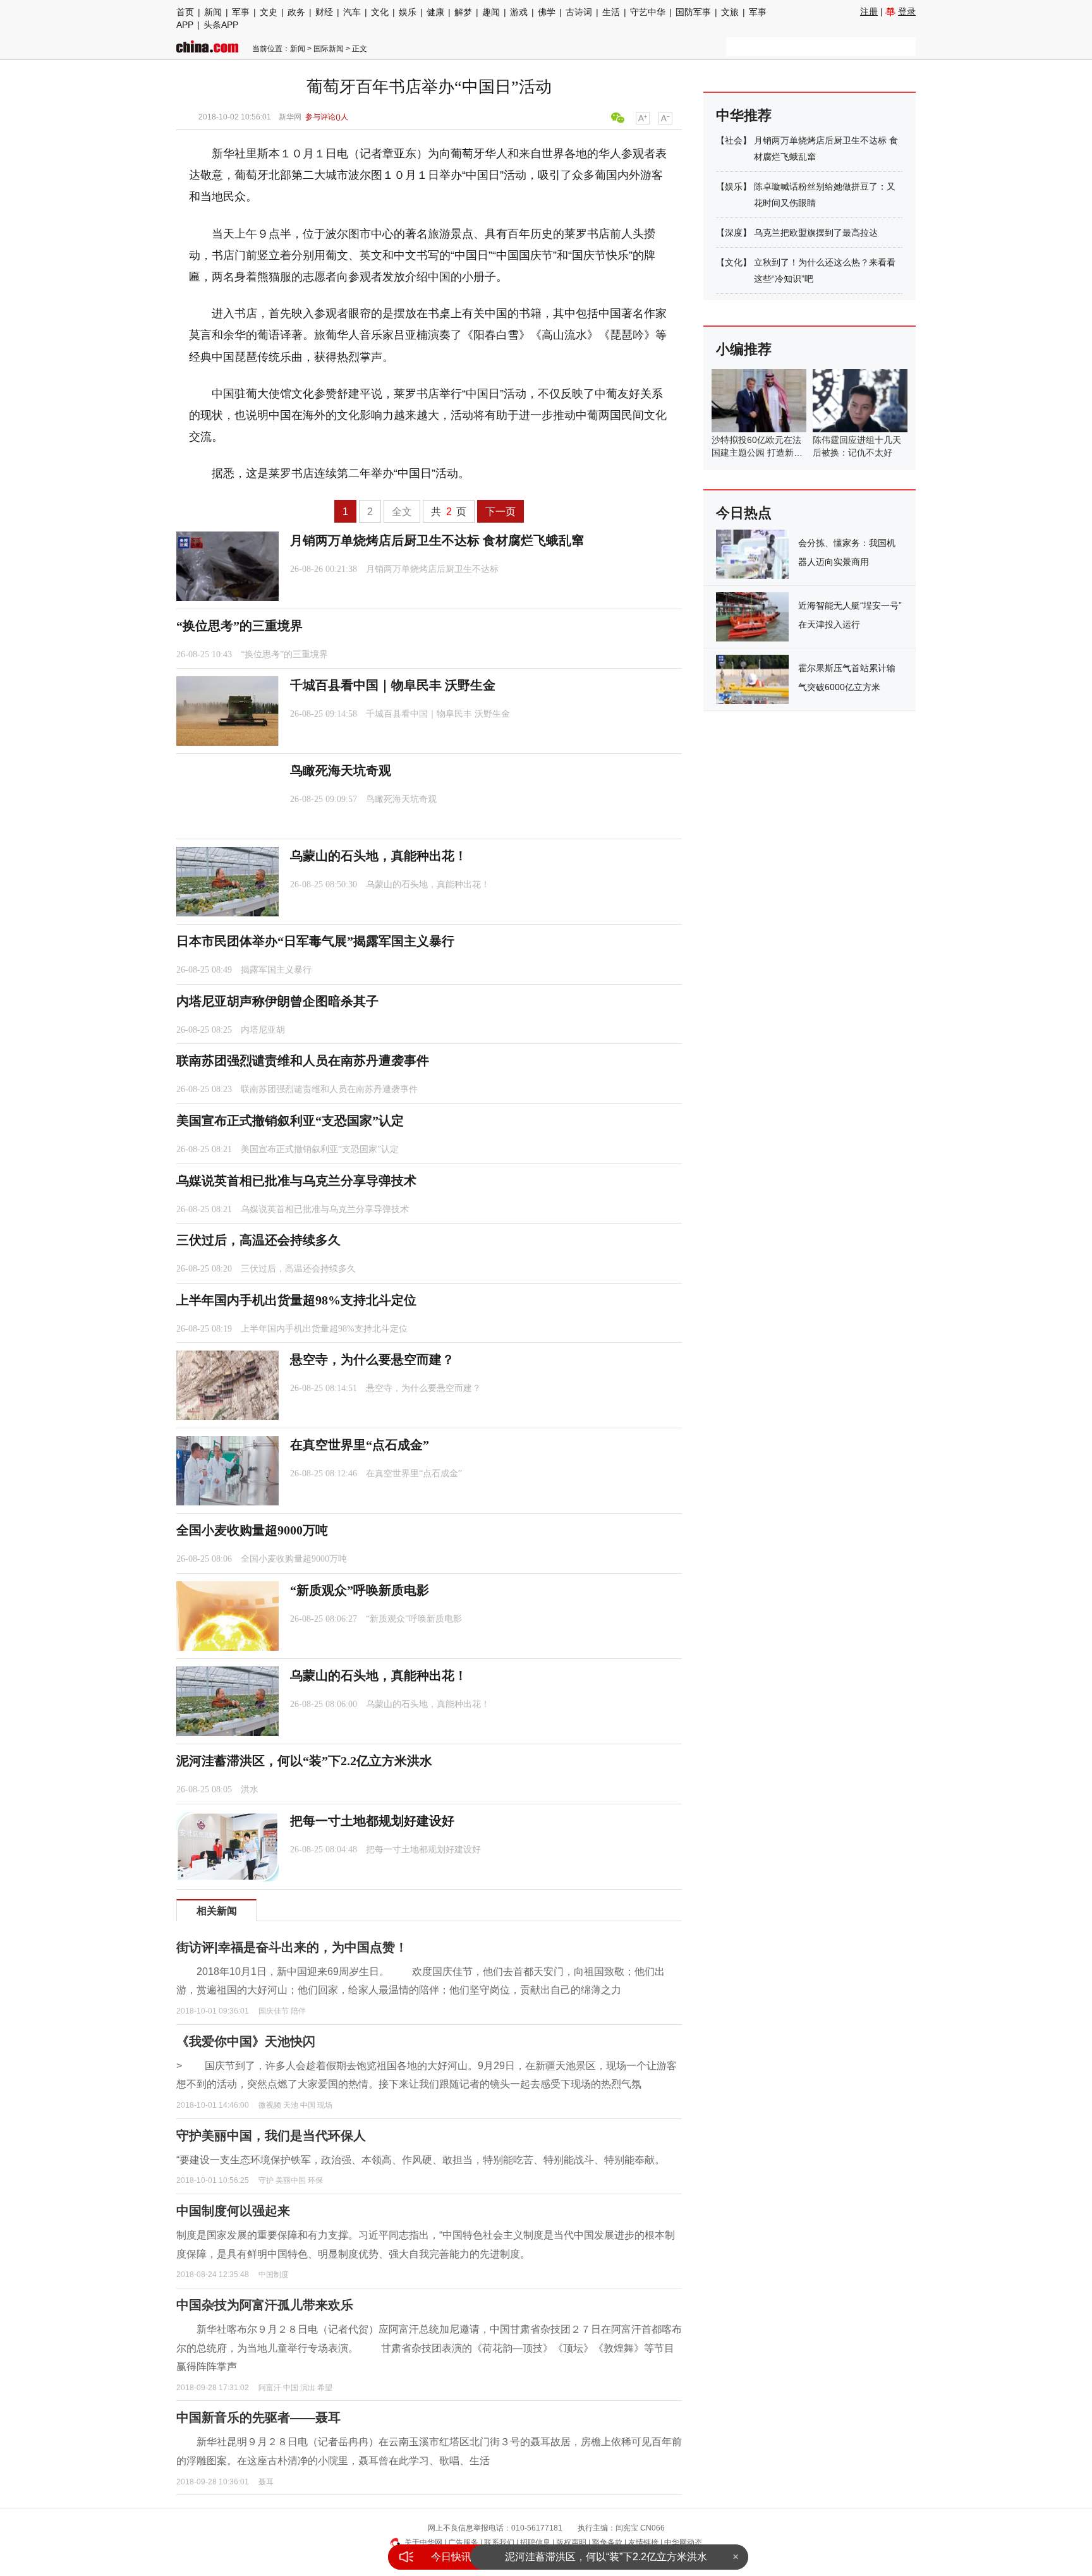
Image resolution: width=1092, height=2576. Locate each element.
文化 (380, 12)
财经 (324, 12)
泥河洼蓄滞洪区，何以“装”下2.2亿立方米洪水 (606, 2557)
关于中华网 (423, 2543)
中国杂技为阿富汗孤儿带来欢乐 (265, 2305)
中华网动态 (683, 2543)
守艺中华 (648, 12)
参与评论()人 (327, 117)
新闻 (213, 12)
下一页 (500, 512)
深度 (734, 233)
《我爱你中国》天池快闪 (246, 2041)
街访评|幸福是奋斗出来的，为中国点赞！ (292, 1947)
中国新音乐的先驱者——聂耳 (258, 2417)
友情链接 (643, 2543)
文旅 (730, 12)
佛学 (547, 12)
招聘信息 (535, 2543)
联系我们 (499, 2543)
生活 (611, 12)
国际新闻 (329, 49)
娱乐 (408, 12)
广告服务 (463, 2543)
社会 (734, 140)
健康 (435, 12)
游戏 (519, 12)
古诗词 (579, 12)
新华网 (290, 117)
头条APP (221, 25)
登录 (907, 11)
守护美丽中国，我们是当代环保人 (271, 2136)
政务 (296, 12)
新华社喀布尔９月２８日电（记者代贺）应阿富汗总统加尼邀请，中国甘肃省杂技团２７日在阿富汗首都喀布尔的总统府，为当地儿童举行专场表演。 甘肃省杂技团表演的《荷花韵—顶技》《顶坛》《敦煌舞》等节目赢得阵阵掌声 (429, 2348)
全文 (402, 512)
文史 (269, 12)
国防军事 (693, 12)
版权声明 (571, 2543)
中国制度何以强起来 (233, 2211)
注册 (869, 11)
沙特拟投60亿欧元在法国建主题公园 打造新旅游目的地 (757, 453)
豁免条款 (607, 2543)
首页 (185, 12)
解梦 (463, 12)
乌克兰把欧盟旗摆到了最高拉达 (816, 233)
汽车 (352, 12)
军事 (241, 12)
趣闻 (491, 12)
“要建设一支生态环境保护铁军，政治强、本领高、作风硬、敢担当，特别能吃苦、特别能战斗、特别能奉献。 (421, 2160)
